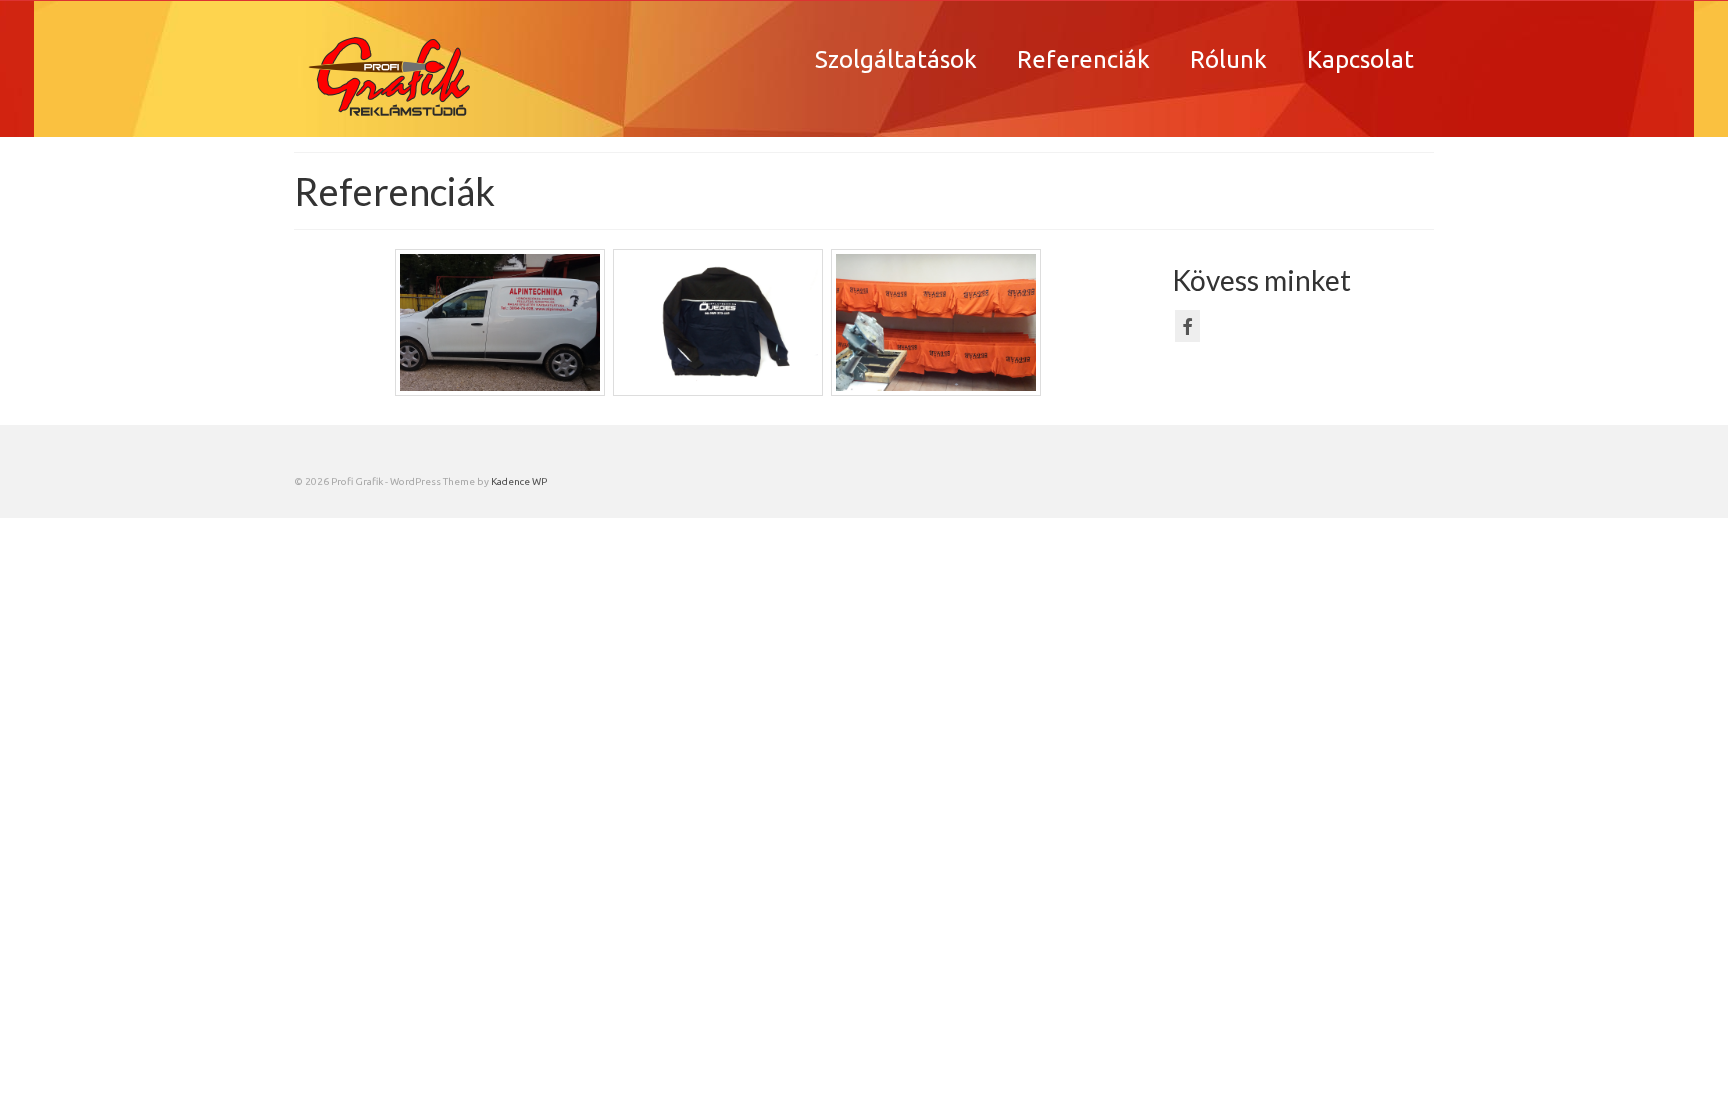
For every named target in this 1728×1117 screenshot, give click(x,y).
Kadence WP (519, 481)
